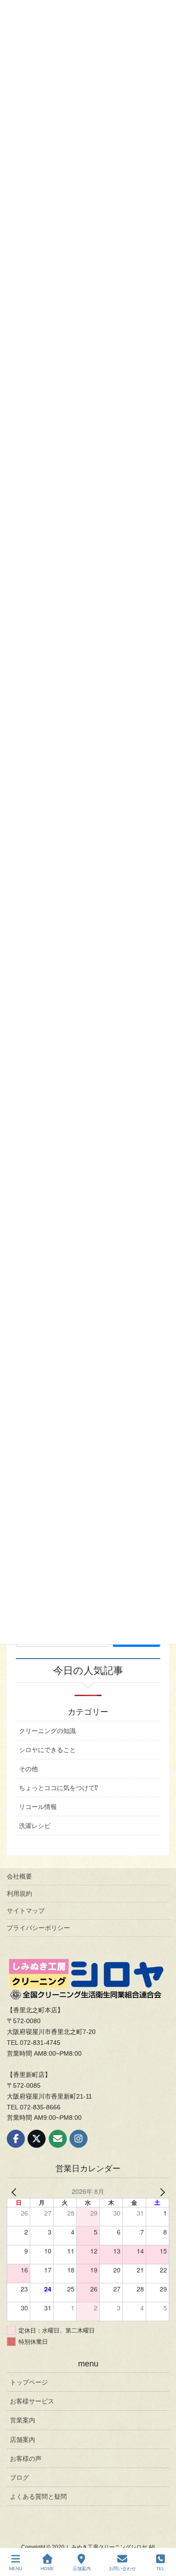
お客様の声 (26, 2459)
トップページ (29, 2382)
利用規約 (19, 1893)
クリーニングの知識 (47, 1731)
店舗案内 (23, 2440)
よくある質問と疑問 (38, 2497)
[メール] (58, 2139)
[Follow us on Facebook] (16, 2139)
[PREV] (15, 2191)
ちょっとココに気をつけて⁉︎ (58, 1788)
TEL (160, 2569)
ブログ (19, 2478)
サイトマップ (26, 1911)
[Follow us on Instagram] (79, 2139)
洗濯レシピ (35, 1826)
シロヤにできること (47, 1750)
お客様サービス (32, 2401)
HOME (47, 2569)
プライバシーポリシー (38, 1928)
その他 (28, 1769)
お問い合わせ (122, 2569)
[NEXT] (161, 2191)
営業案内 (23, 2420)
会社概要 (19, 1876)
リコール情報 (38, 1807)
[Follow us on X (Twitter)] (37, 2139)
